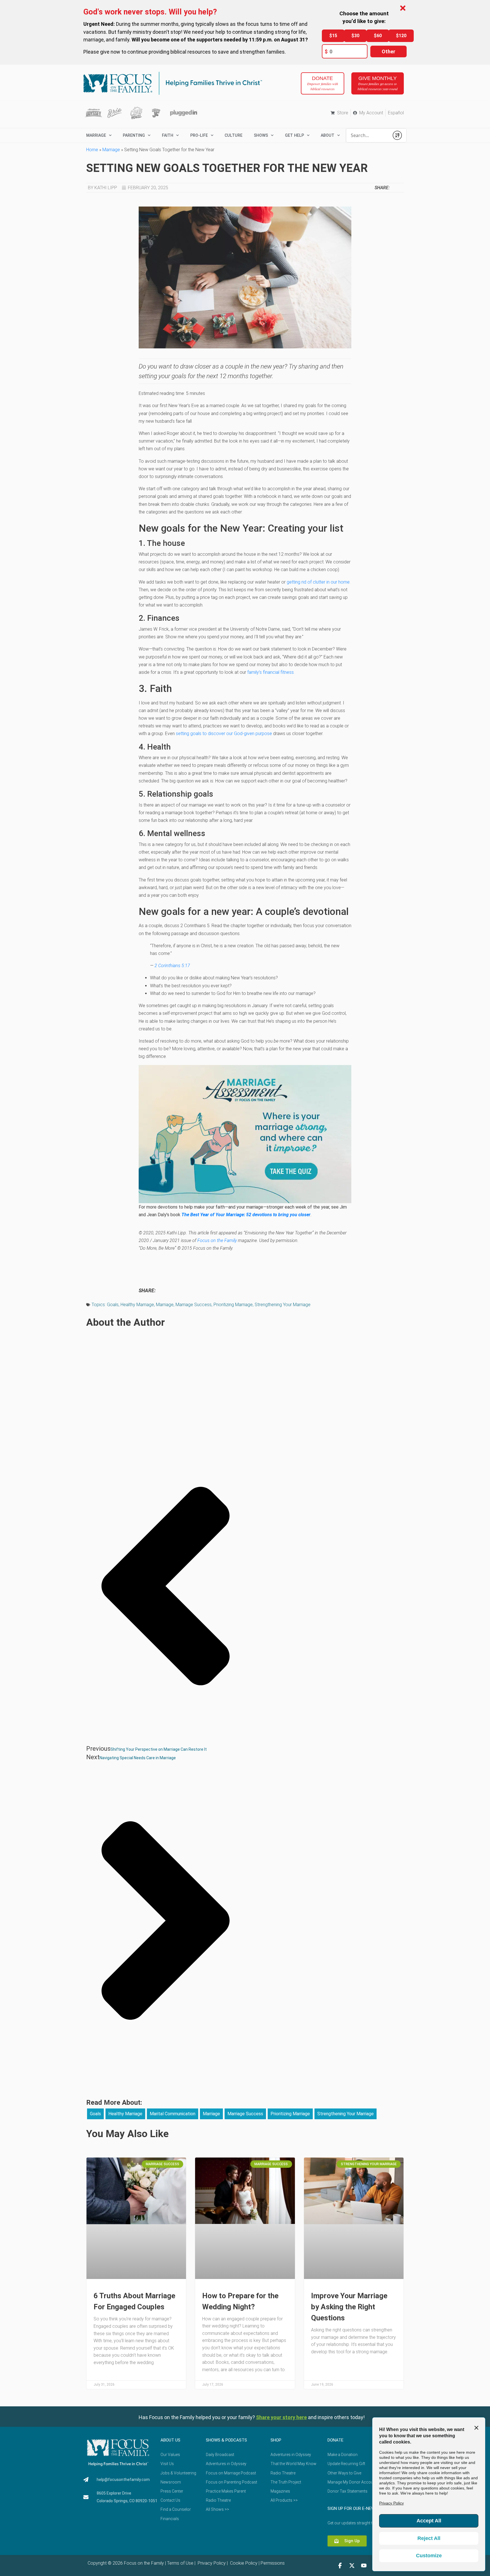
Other (388, 51)
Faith (168, 135)
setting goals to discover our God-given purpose (224, 734)
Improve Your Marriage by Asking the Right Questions (349, 2307)
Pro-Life (199, 135)
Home (92, 150)
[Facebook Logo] (340, 2566)
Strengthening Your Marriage (283, 1305)
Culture (234, 135)
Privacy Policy (211, 2563)
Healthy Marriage (137, 1305)
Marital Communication (173, 2114)
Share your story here (281, 2417)
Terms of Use (180, 2563)
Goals (113, 1305)
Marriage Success (194, 1305)
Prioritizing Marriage (233, 1305)
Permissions (273, 2563)
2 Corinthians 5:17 (172, 966)
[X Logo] (352, 2566)
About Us (170, 2440)
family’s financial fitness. (271, 672)
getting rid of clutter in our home (318, 582)
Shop (276, 2440)
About (328, 135)
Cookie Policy (243, 2563)
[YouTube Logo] (364, 2566)
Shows (261, 135)
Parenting (134, 135)
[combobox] (368, 135)
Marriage (111, 150)
